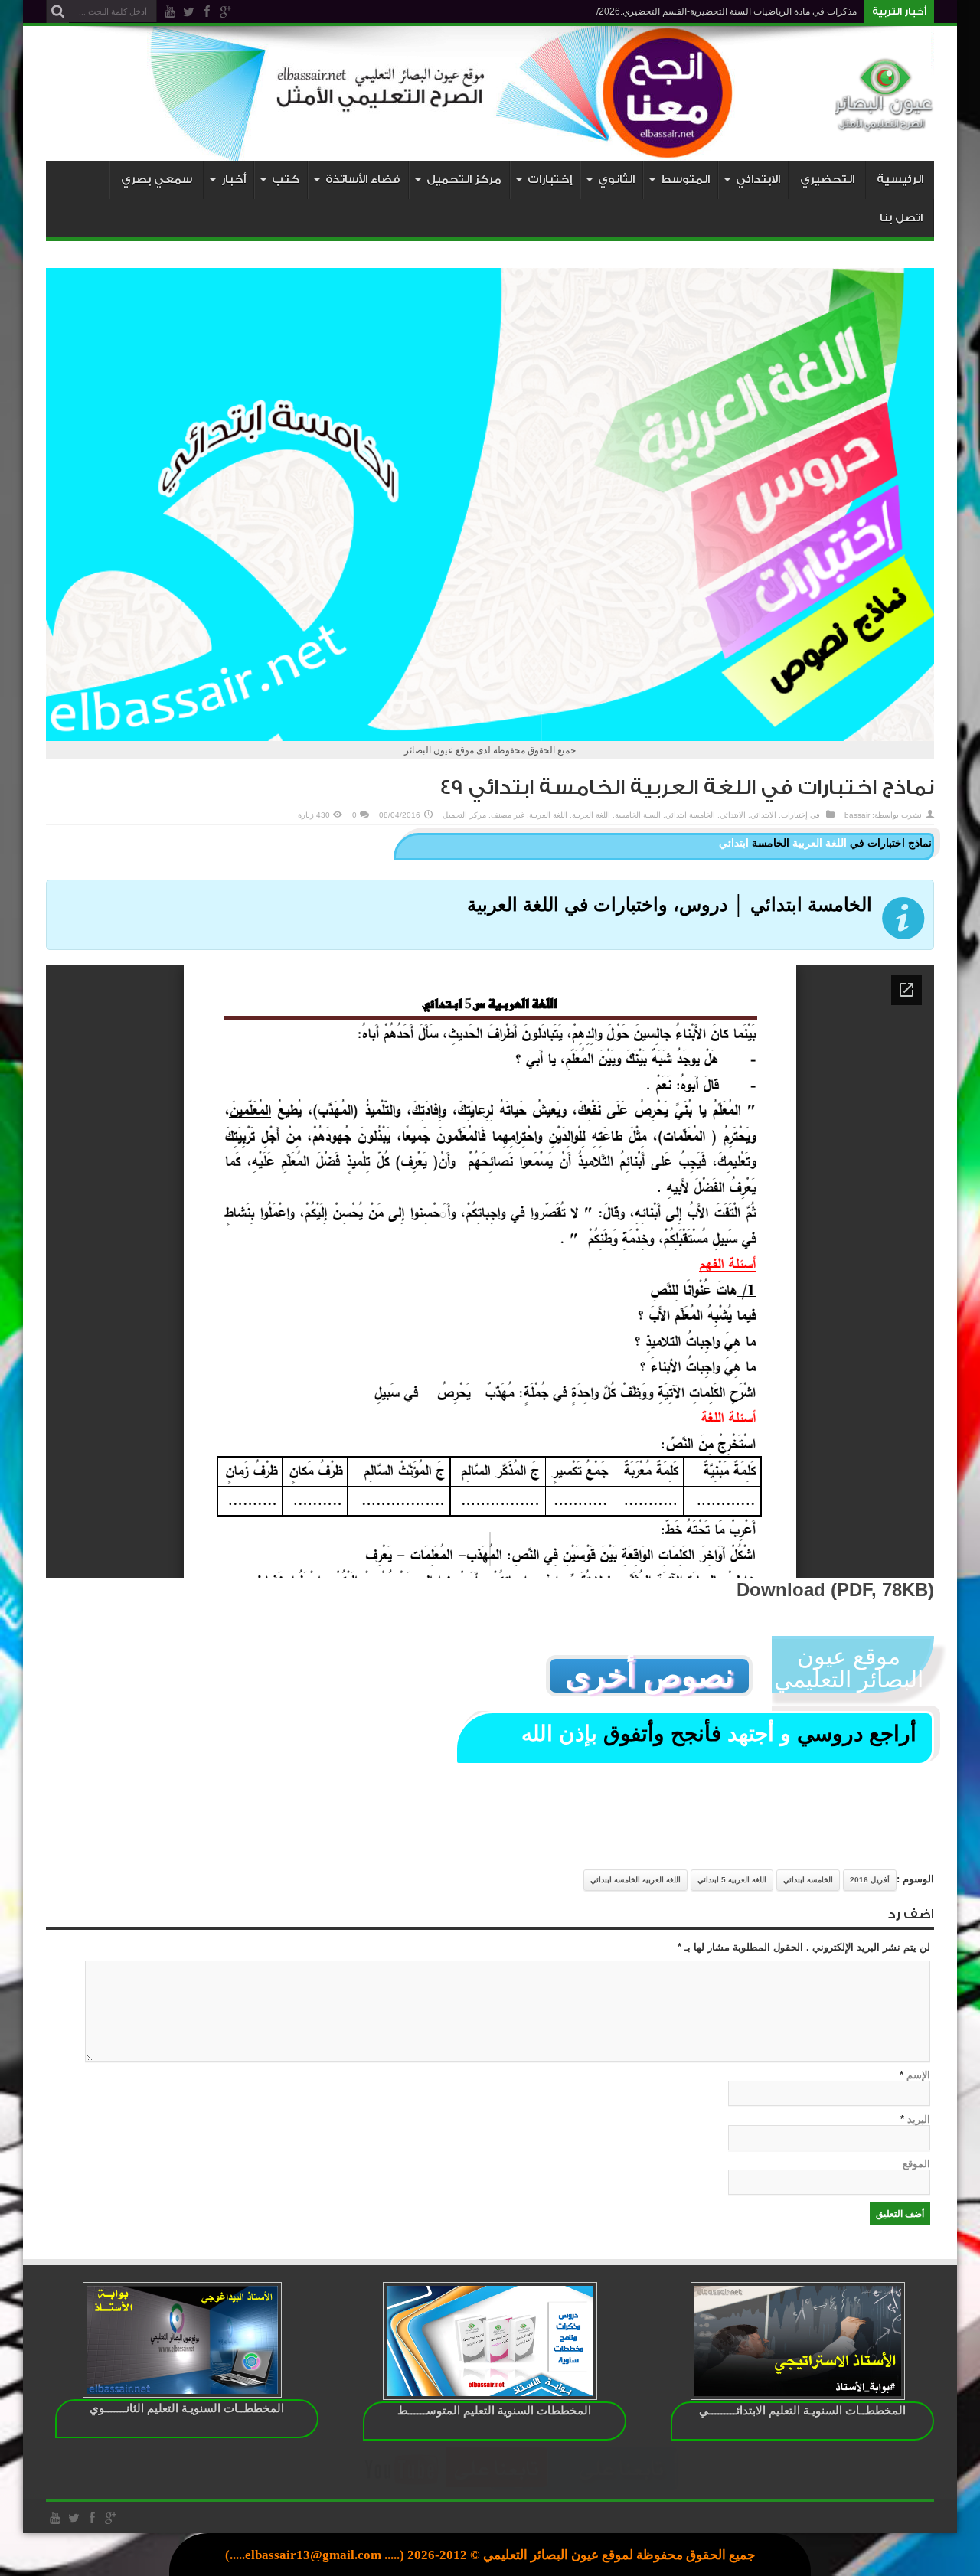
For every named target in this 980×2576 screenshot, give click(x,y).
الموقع (916, 2164)
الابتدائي (763, 815)
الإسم (918, 2075)
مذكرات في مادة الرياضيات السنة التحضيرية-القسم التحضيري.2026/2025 (716, 11)
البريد (919, 2119)
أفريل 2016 (870, 1880)
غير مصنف (508, 815)
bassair (857, 815)
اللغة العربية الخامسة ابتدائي (635, 1880)
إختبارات (794, 815)
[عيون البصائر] (884, 122)
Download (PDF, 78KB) (835, 1590)
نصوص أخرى (649, 1676)
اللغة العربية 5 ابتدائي (732, 1880)
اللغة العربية (591, 815)
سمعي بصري (157, 180)
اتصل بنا (901, 218)
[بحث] (57, 11)
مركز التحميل (464, 815)
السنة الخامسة (638, 815)
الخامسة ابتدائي (690, 815)
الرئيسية (900, 180)
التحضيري (827, 180)
